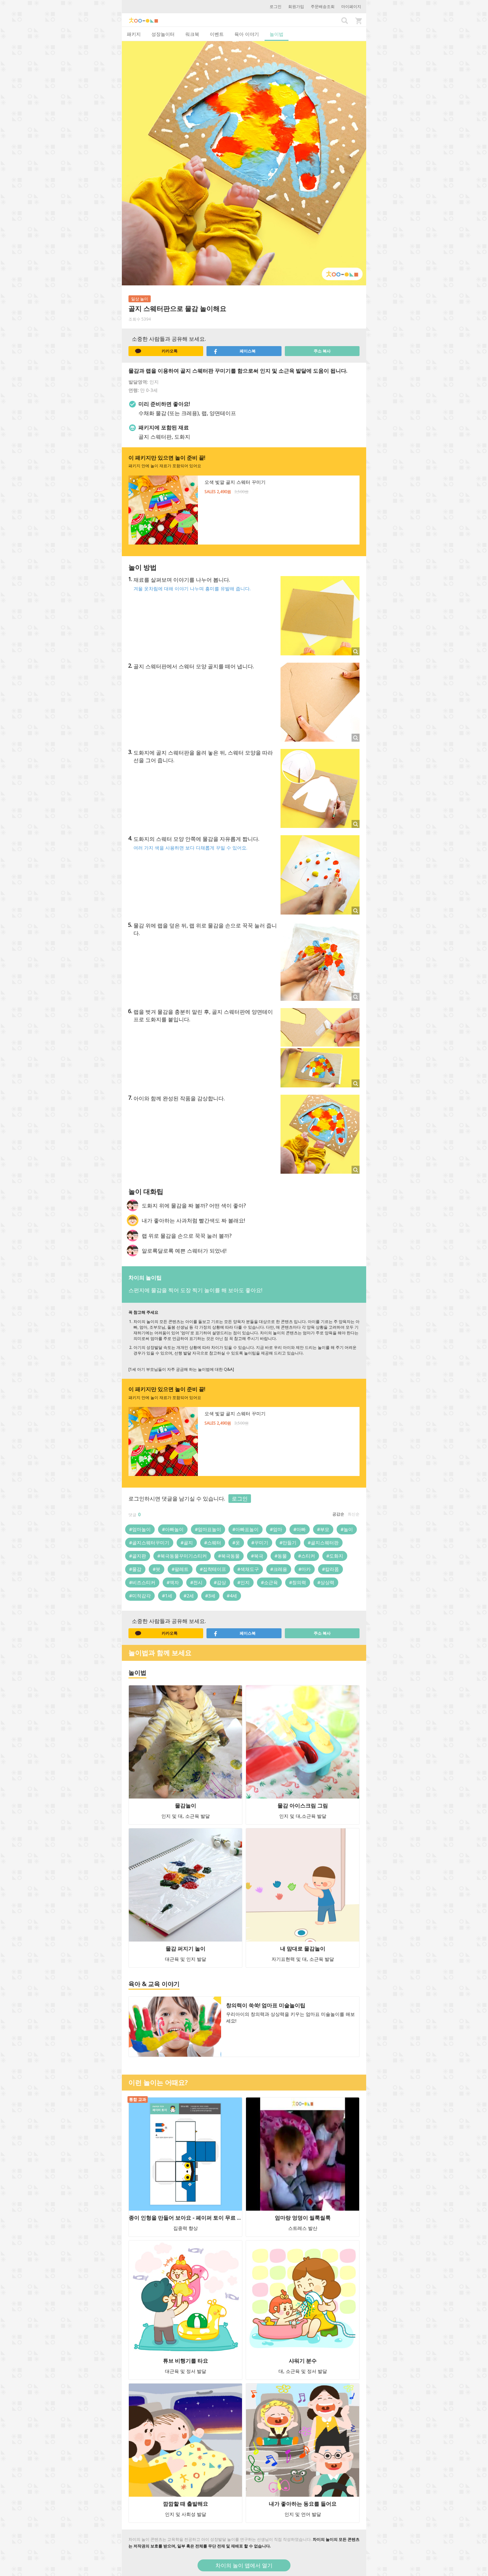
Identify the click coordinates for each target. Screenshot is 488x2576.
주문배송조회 (323, 6)
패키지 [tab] (134, 34)
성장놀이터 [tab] (163, 34)
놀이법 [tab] (277, 34)
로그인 (276, 6)
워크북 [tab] (192, 34)
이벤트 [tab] (217, 34)
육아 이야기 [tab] (247, 34)
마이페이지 (351, 6)
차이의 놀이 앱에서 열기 (244, 2565)
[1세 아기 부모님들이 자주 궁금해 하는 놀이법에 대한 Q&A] (181, 1369)
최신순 (354, 1514)
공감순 (338, 1514)
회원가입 (296, 6)
